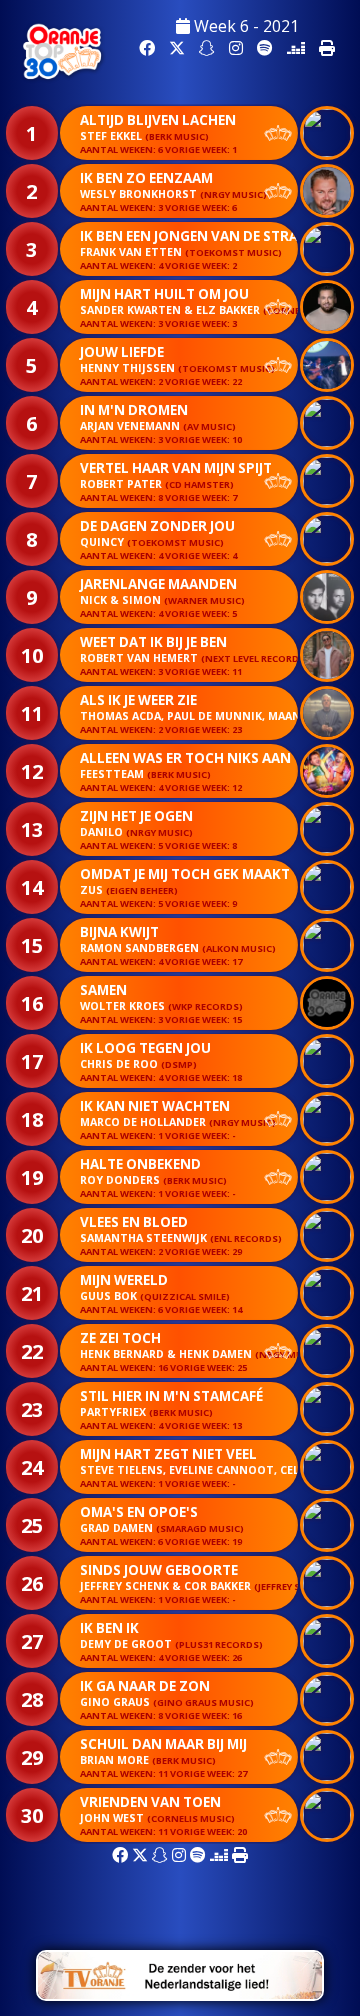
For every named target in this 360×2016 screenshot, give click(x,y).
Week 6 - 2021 (244, 26)
